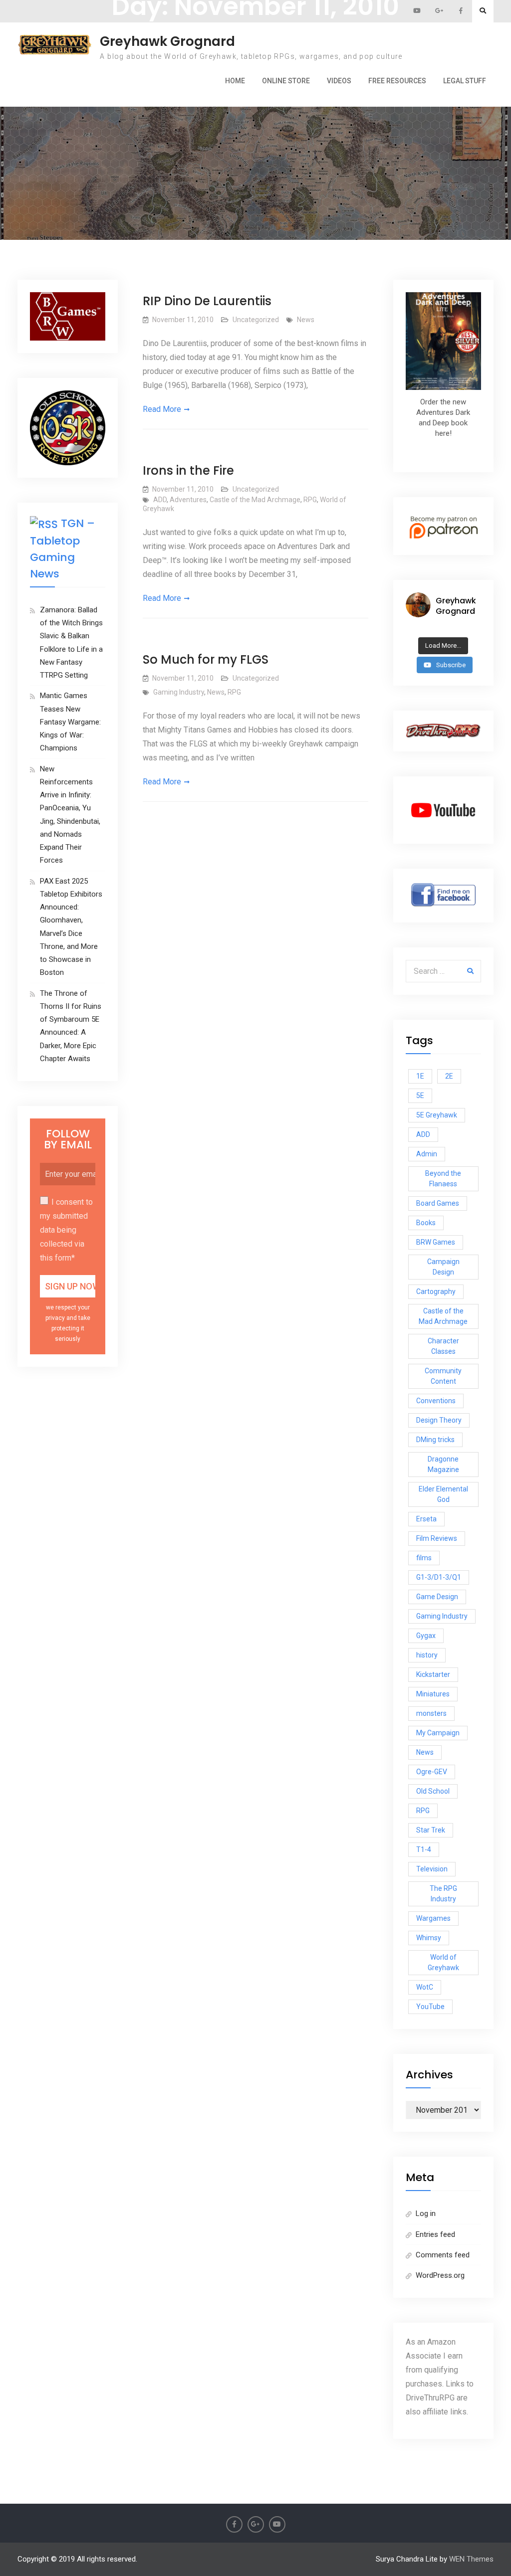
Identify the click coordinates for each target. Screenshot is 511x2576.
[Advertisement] (256, 119)
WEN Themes (471, 2559)
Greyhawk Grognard (167, 41)
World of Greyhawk (443, 1962)
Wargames (433, 1918)
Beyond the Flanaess (443, 1179)
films (424, 1558)
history (427, 1655)
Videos (339, 81)
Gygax (426, 1636)
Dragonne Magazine (443, 1464)
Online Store (286, 81)
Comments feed (443, 2255)
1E (420, 1076)
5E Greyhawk (437, 1115)
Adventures (188, 500)
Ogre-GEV (432, 1772)
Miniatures (433, 1694)
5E (420, 1096)
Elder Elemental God (443, 1494)
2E (449, 1076)
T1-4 (424, 1849)
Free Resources (397, 81)
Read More (162, 409)
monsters (431, 1713)
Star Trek (431, 1830)
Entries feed (435, 2234)
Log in (426, 2213)
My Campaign (438, 1733)
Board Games (438, 1203)
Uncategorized (256, 320)
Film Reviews (437, 1538)
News (306, 320)
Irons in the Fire (188, 470)
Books (426, 1223)
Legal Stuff (465, 81)
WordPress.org (440, 2275)
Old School (433, 1791)
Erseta (426, 1519)
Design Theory (439, 1420)
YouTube (430, 2007)
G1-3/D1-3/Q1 (439, 1577)
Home (235, 81)
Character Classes (443, 1346)
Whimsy (429, 1938)
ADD (160, 500)
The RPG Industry (443, 1894)
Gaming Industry (179, 692)
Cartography (436, 1291)
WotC (425, 1987)
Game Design (437, 1597)
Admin (427, 1154)
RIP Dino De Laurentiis (207, 301)
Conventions (436, 1401)
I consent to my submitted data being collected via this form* (66, 1230)
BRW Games (436, 1242)
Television (432, 1869)
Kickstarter (433, 1674)
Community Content (443, 1376)
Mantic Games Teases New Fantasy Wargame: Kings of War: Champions (70, 722)
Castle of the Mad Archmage (255, 500)
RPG (310, 500)
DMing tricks (435, 1440)
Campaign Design (443, 1267)
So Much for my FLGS (206, 659)
